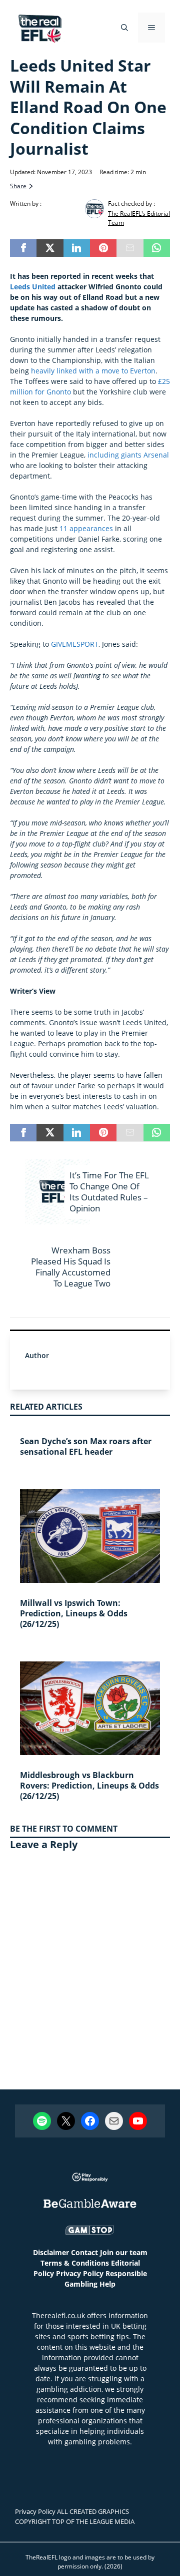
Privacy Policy (80, 2273)
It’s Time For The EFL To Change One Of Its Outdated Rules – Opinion (109, 1192)
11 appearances (86, 528)
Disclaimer (51, 2252)
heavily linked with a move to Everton (93, 371)
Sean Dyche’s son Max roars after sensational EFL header (86, 1446)
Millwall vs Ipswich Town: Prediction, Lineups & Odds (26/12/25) (74, 1613)
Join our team (124, 2252)
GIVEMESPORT (75, 644)
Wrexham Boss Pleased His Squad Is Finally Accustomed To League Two (71, 1267)
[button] (124, 28)
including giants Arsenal (128, 455)
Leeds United (33, 287)
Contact (84, 2252)
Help (107, 2284)
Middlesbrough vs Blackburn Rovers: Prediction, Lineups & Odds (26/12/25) (89, 1786)
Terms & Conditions (75, 2263)
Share (18, 186)
